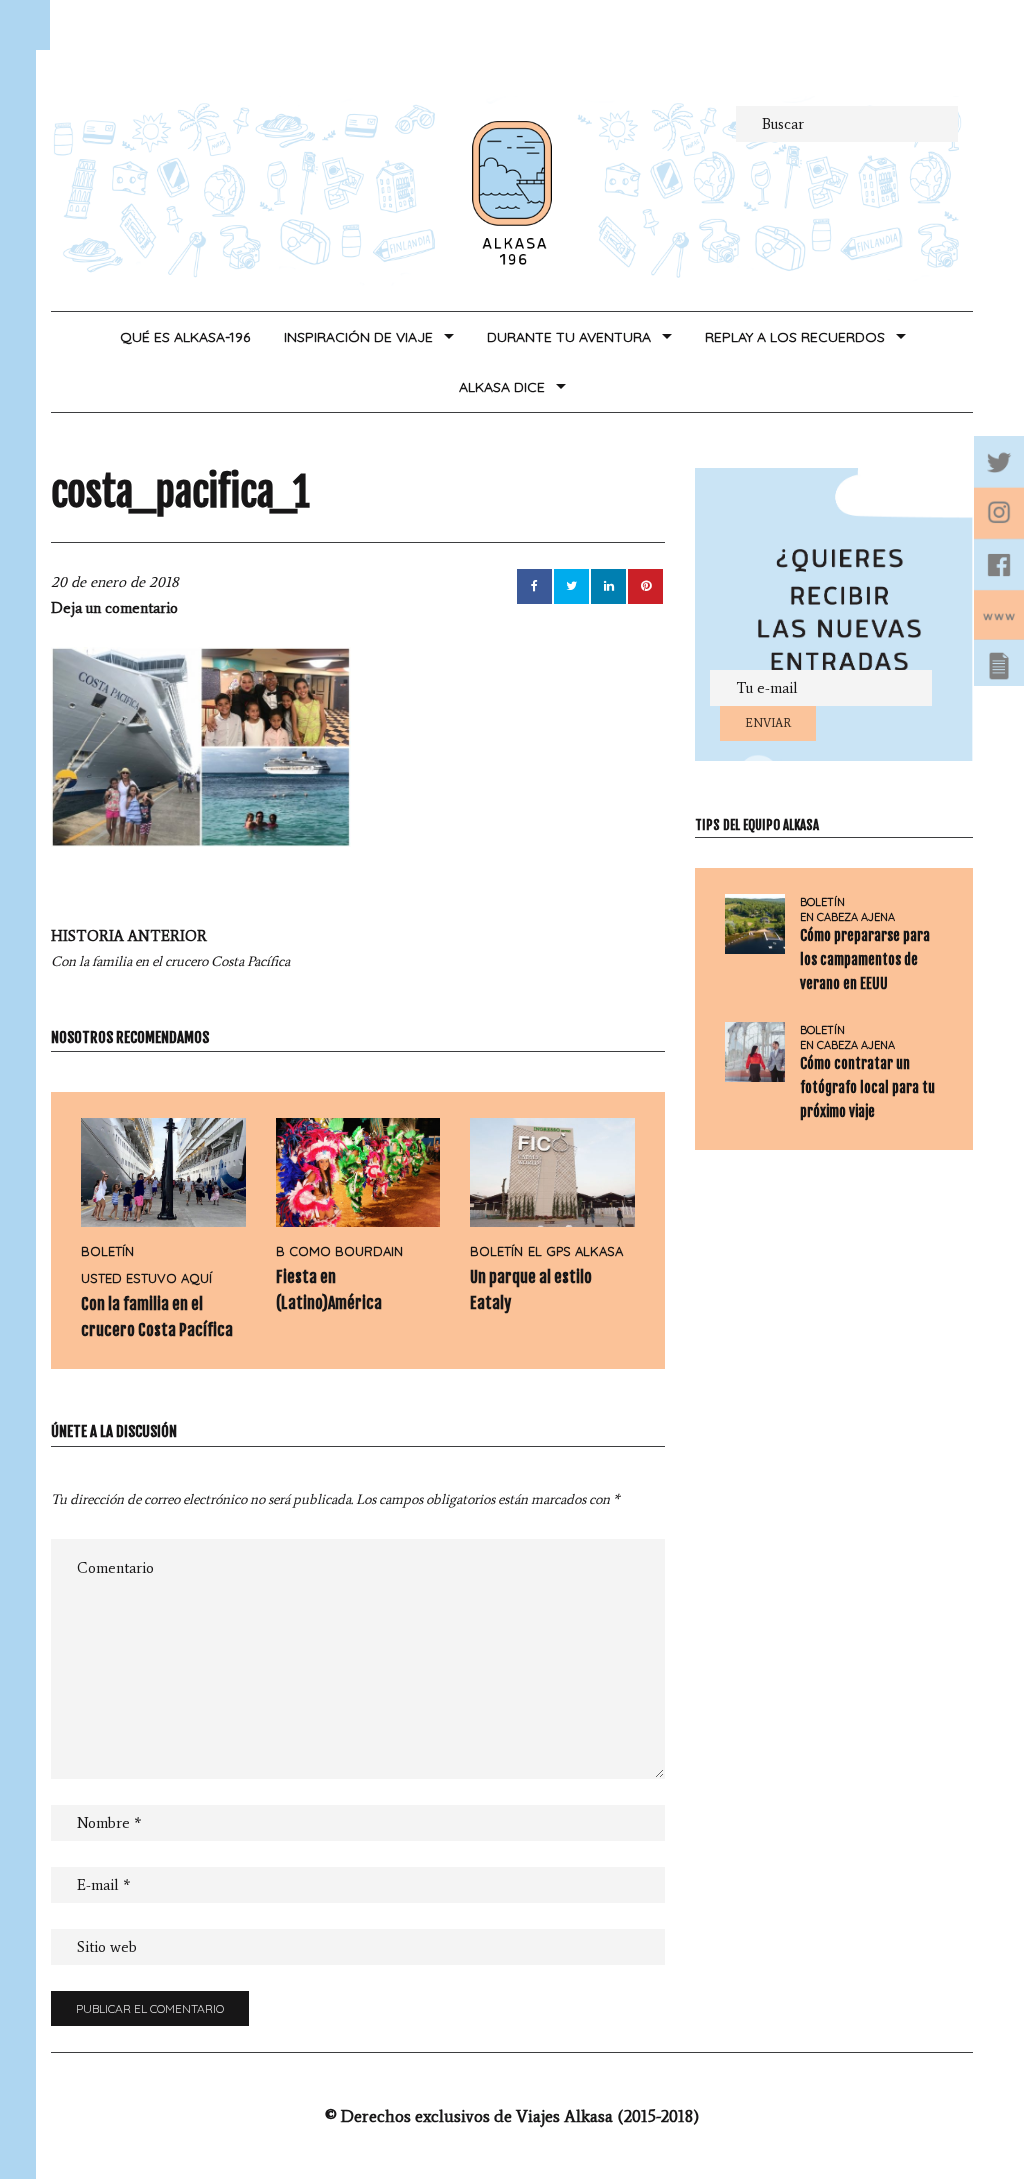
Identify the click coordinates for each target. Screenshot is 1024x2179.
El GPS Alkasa (575, 1251)
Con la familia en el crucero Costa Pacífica (170, 948)
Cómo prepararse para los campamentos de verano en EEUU (865, 959)
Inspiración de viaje (358, 337)
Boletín (107, 1251)
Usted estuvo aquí (146, 1278)
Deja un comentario (114, 608)
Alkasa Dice (502, 387)
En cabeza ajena (847, 917)
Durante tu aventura (569, 337)
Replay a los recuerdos (795, 337)
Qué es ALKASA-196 (185, 337)
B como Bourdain (339, 1251)
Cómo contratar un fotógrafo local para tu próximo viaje (867, 1087)
